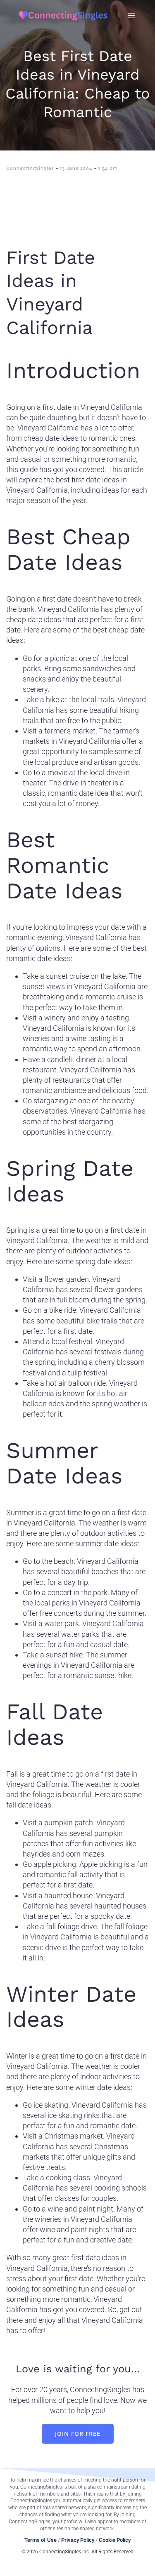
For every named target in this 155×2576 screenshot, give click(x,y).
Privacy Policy (78, 2540)
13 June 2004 (76, 168)
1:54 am (108, 168)
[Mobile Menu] (131, 15)
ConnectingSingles (30, 168)
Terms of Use (41, 2540)
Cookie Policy (115, 2540)
